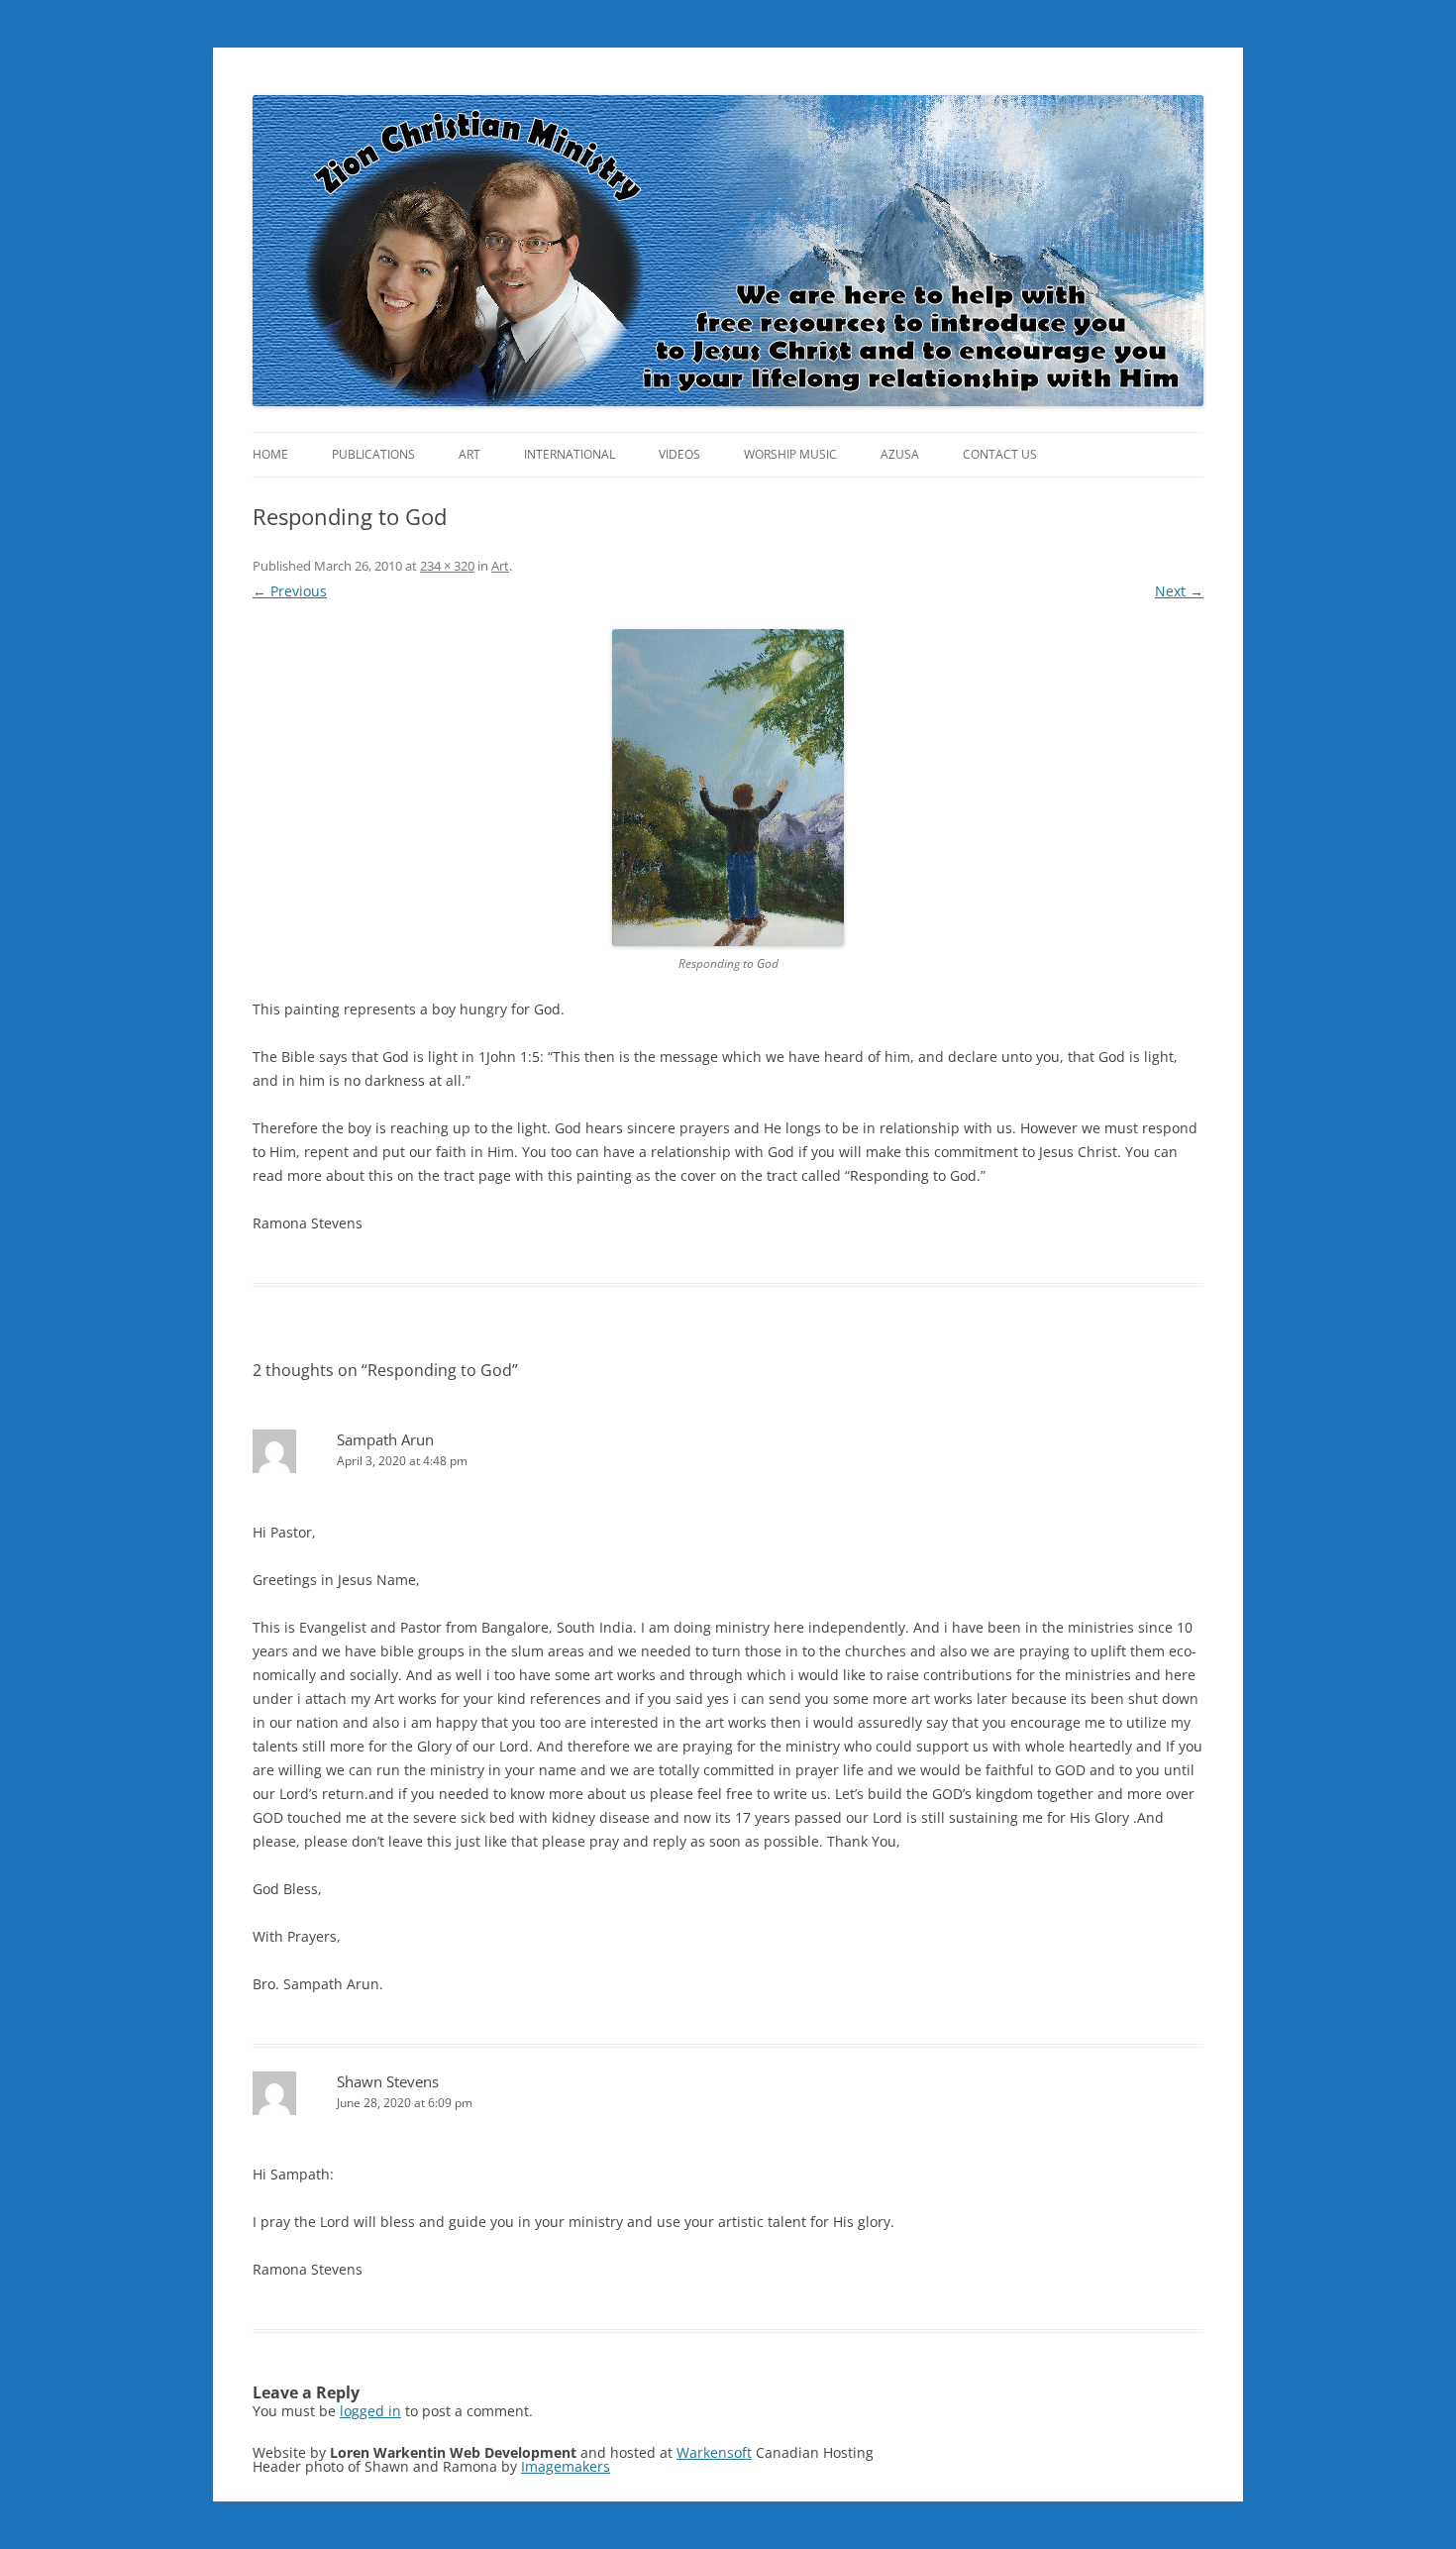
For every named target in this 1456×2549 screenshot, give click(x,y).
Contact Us (1000, 454)
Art (469, 454)
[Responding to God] (728, 788)
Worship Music (790, 454)
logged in (370, 2411)
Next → (1179, 591)
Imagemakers (566, 2466)
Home (270, 454)
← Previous (290, 591)
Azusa (900, 454)
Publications (373, 454)
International (570, 454)
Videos (679, 454)
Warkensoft (714, 2452)
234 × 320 (447, 566)
